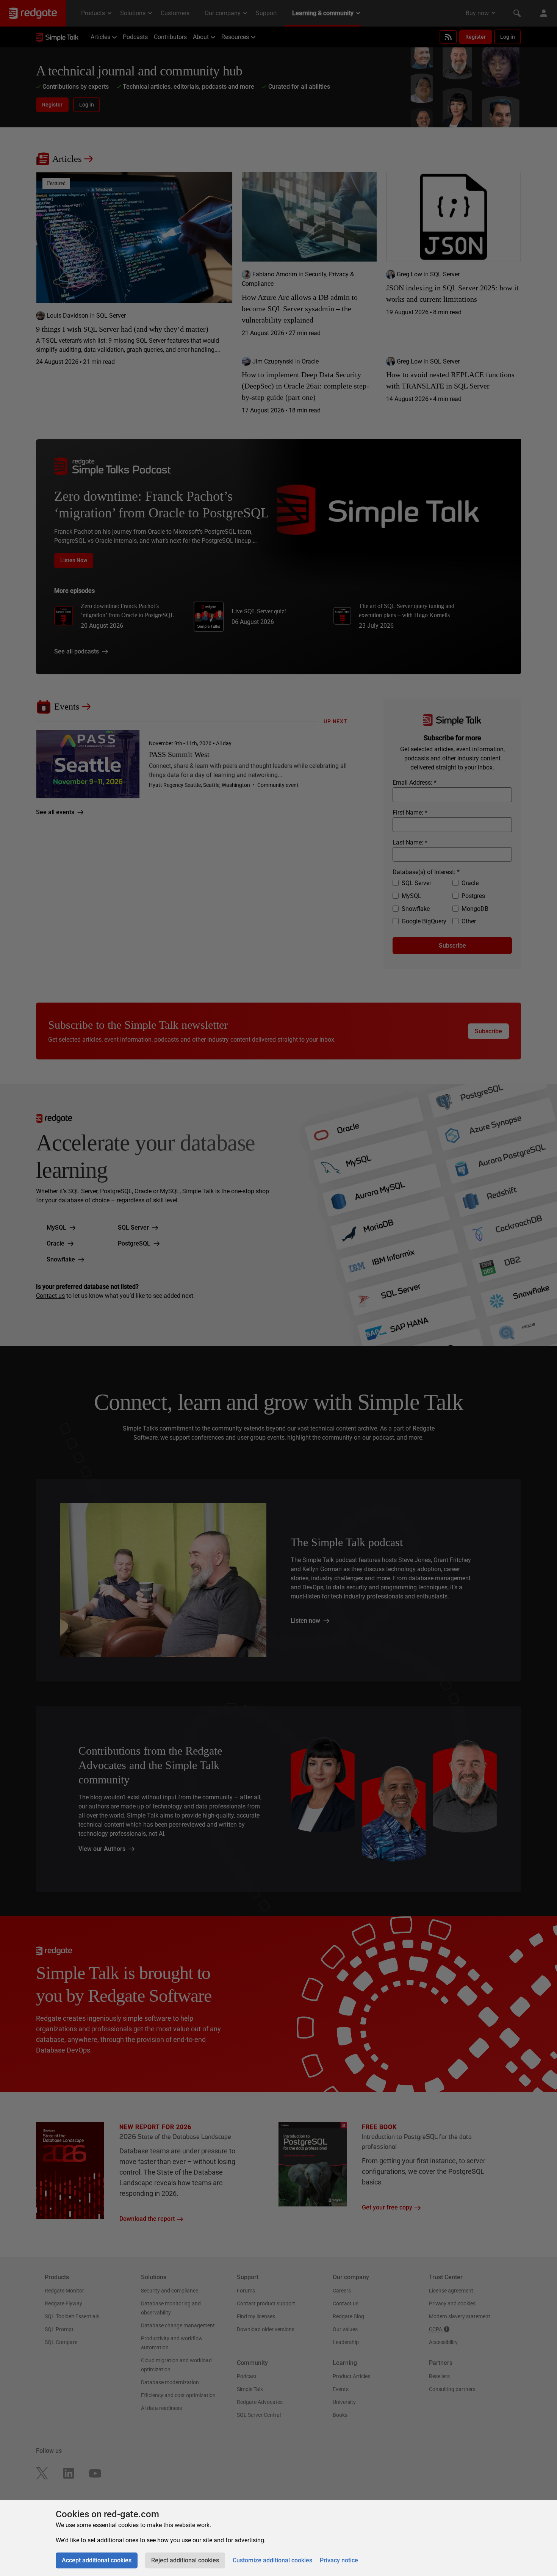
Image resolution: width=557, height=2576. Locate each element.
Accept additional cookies (97, 2560)
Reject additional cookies (185, 2560)
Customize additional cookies (272, 2560)
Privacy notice (339, 2560)
